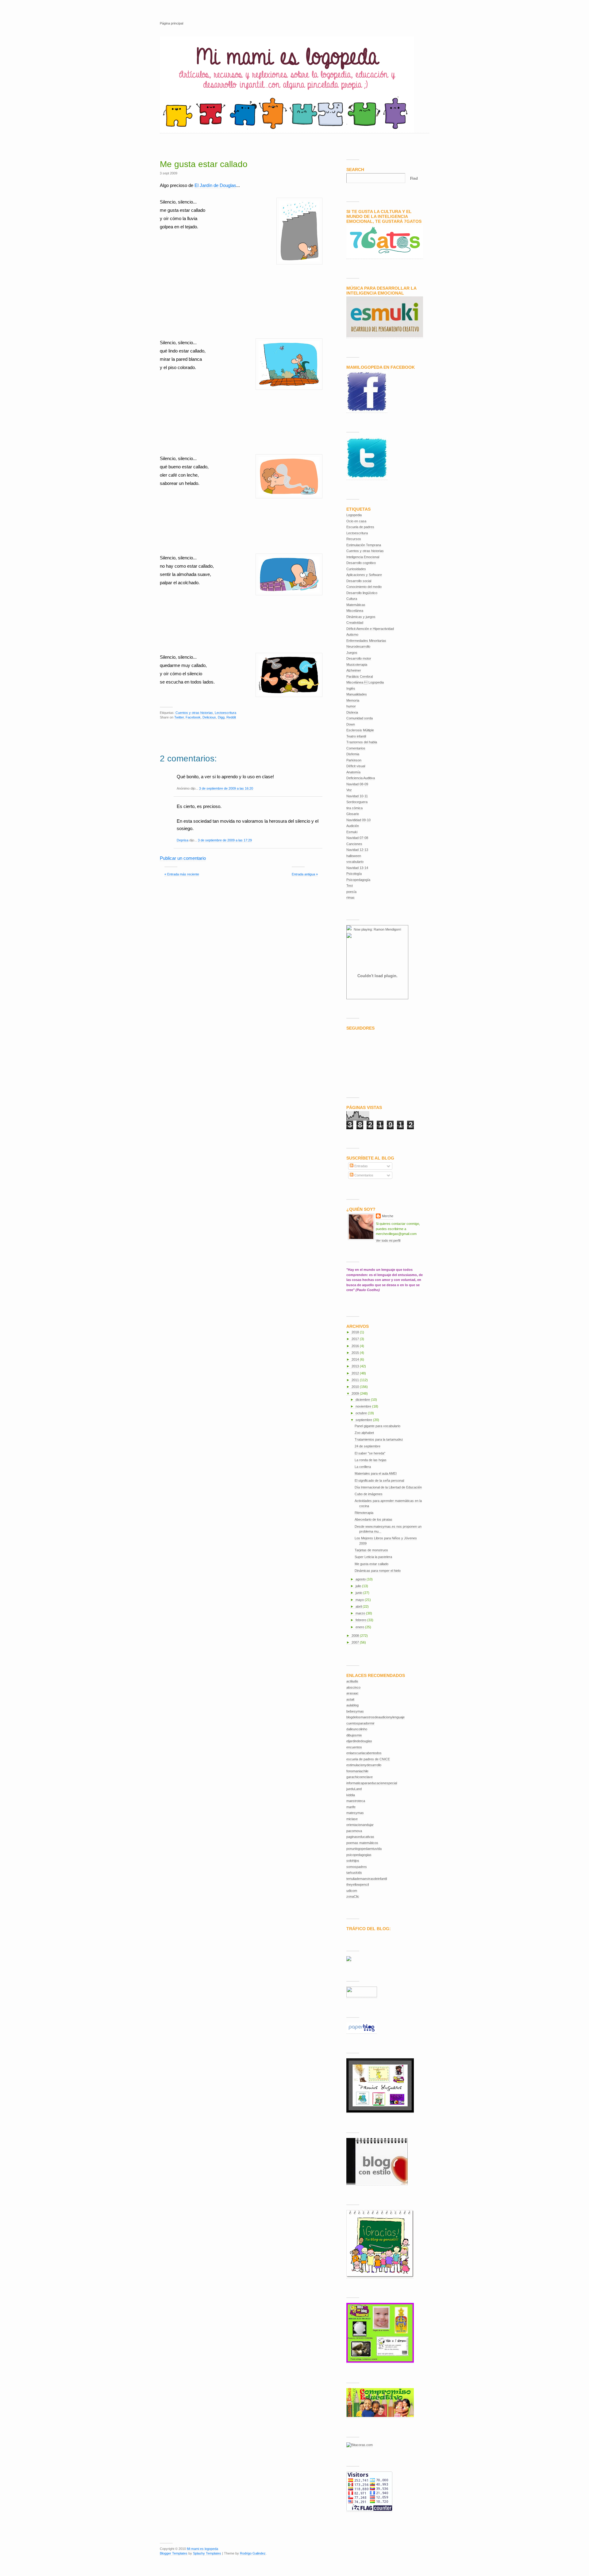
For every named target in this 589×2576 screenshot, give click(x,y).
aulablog (352, 1705)
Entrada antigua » (305, 874)
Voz (349, 790)
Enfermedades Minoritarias (366, 641)
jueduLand (354, 1789)
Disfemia (353, 754)
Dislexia (352, 712)
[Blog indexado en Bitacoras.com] (360, 2445)
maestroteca (356, 1801)
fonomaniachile (357, 1771)
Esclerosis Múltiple (360, 730)
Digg (221, 717)
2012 (356, 1373)
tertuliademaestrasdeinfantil (367, 1879)
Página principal (171, 23)
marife (351, 1807)
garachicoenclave (360, 1777)
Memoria (353, 700)
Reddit (231, 717)
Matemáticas (356, 605)
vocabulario (355, 862)
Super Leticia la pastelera (373, 1557)
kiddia (351, 1795)
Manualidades (357, 694)
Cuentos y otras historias (194, 713)
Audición (353, 826)
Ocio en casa (356, 521)
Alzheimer (354, 670)
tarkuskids (354, 1873)
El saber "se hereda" (370, 1453)
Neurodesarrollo (358, 646)
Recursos (354, 539)
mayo (360, 1600)
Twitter (179, 717)
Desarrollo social (359, 581)
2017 (356, 1339)
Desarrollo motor (359, 658)
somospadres (357, 1867)
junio (359, 1593)
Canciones (354, 844)
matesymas (355, 1813)
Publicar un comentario (183, 858)
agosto (361, 1579)
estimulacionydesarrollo (364, 1765)
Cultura (352, 599)
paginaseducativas (360, 1837)
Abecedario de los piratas (373, 1519)
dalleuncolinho (357, 1729)
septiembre (364, 1420)
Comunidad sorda (360, 718)
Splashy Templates (207, 2553)
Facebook (193, 717)
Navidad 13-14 (357, 868)
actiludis (352, 1681)
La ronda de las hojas (371, 1460)
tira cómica (354, 808)
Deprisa (183, 840)
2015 (356, 1353)
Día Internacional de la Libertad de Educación (388, 1487)
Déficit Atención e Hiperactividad (370, 629)
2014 (356, 1359)
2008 (356, 1636)
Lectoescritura (225, 713)
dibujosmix (354, 1735)
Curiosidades (356, 569)
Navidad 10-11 (357, 796)
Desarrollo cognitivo (361, 563)
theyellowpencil (358, 1884)
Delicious (209, 717)
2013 (356, 1366)
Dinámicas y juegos (361, 617)
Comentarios (356, 748)
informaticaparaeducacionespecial (372, 1783)
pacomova (354, 1831)
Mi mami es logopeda (202, 2549)
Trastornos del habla (362, 742)
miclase (352, 1819)
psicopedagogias (359, 1855)
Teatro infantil (356, 736)
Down (351, 724)
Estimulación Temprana (364, 545)
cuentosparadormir (360, 1723)
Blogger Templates (174, 2553)
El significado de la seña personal (379, 1480)
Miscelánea (355, 611)
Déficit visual (356, 766)
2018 (356, 1332)
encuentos (354, 1747)
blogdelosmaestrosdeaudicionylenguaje (375, 1717)
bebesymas (355, 1711)
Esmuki (352, 832)
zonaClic (353, 1896)
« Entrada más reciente (182, 874)
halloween (354, 856)
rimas (350, 897)
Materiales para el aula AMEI (376, 1473)
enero (360, 1627)
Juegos (352, 653)
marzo (361, 1613)
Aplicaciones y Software (364, 575)
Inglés (351, 688)
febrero (361, 1620)
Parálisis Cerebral (360, 676)
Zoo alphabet (364, 1433)
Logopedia (354, 515)
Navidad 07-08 (357, 838)
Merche (388, 1216)
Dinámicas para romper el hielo (378, 1571)
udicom (352, 1891)
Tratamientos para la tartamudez (379, 1439)
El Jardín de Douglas (215, 185)
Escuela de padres (360, 527)
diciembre (363, 1400)
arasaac (352, 1693)
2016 (356, 1346)
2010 (356, 1387)
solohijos (353, 1861)
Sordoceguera (357, 802)
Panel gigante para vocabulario (377, 1426)
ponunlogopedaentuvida (364, 1849)
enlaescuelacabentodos (364, 1753)
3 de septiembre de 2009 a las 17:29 (225, 840)
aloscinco (353, 1687)
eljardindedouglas (359, 1741)
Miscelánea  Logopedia (365, 682)
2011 (356, 1380)
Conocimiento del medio (364, 587)
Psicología (354, 874)
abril (359, 1606)
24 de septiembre (368, 1446)
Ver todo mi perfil (388, 1240)
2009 (356, 1393)
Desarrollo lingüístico (362, 593)
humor (351, 706)
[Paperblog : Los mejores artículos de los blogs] (362, 2032)
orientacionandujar (360, 1825)
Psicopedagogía (358, 880)
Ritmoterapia (364, 1513)
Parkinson (354, 760)
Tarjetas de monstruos (371, 1550)
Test (350, 886)
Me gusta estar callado (204, 164)
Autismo (352, 634)
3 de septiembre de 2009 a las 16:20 (226, 788)
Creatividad (355, 623)
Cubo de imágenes (369, 1494)
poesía (351, 892)
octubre (362, 1413)
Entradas (361, 1166)
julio (359, 1586)
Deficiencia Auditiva (361, 778)
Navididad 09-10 (358, 820)
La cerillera (363, 1467)
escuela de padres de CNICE (368, 1759)
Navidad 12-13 (357, 850)
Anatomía (353, 772)
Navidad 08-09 (357, 784)
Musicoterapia (357, 665)
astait (350, 1699)
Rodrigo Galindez (253, 2553)
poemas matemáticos (362, 1843)
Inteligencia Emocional (363, 557)
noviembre (364, 1406)
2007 (356, 1642)
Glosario (353, 814)
